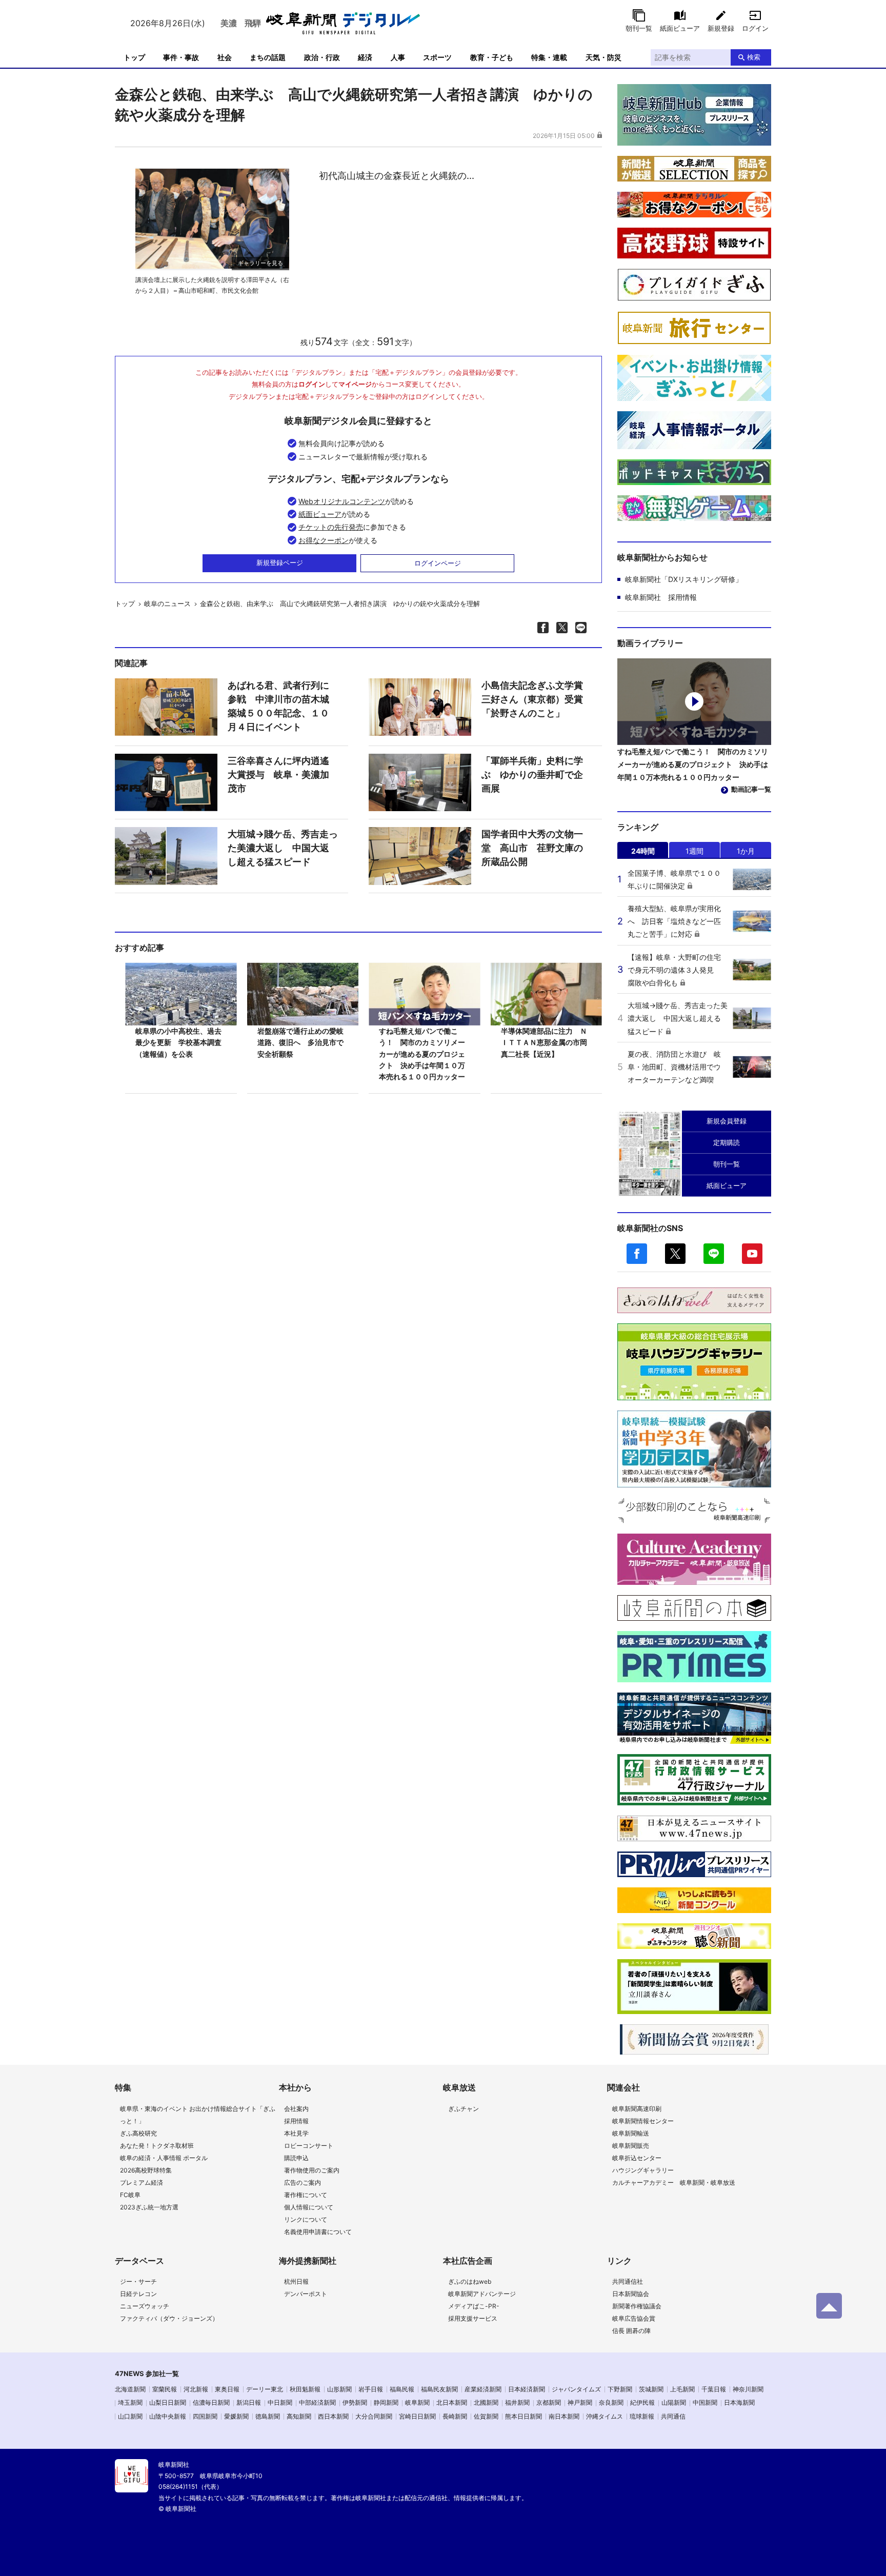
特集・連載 (549, 57)
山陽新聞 (674, 2402)
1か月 (746, 851)
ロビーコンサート (309, 2146)
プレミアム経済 (142, 2182)
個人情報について (309, 2207)
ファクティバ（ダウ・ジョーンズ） (169, 2318)
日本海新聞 (739, 2402)
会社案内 (296, 2109)
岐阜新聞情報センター (643, 2121)
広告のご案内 (303, 2182)
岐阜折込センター (637, 2158)
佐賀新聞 (486, 2416)
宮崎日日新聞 (417, 2416)
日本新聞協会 (631, 2294)
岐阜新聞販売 (631, 2146)
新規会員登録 (727, 1121)
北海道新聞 (130, 2389)
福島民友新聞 (439, 2389)
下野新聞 (620, 2389)
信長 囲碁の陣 (631, 2331)
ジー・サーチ (138, 2281)
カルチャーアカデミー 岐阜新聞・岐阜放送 (674, 2182)
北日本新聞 (452, 2402)
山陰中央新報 (168, 2416)
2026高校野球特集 (146, 2170)
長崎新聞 (455, 2416)
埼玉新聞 (130, 2402)
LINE (714, 1254)
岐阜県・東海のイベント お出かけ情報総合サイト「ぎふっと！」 (198, 2115)
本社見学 (296, 2133)
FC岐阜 (130, 2195)
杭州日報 (296, 2281)
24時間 (643, 851)
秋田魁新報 (305, 2389)
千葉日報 (714, 2389)
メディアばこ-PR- (474, 2306)
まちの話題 (268, 57)
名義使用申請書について (318, 2232)
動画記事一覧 (751, 789)
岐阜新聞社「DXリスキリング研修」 (684, 579)
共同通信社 (628, 2281)
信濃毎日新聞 (211, 2402)
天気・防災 (603, 57)
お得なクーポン (324, 540)
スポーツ (437, 57)
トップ (134, 57)
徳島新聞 (268, 2416)
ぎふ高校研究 (138, 2133)
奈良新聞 (611, 2402)
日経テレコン (138, 2294)
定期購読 (727, 1142)
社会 (225, 57)
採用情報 (296, 2121)
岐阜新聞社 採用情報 (661, 597)
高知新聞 (299, 2416)
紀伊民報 (642, 2402)
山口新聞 (130, 2416)
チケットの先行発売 (331, 527)
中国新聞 (705, 2402)
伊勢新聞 (355, 2402)
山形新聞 (339, 2389)
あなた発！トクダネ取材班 (157, 2146)
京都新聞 (549, 2402)
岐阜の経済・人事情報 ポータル (164, 2158)
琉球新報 (642, 2416)
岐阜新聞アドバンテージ (482, 2294)
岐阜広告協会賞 (634, 2318)
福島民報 (402, 2389)
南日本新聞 (564, 2416)
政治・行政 (322, 57)
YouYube (752, 1254)
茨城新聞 (651, 2389)
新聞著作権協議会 (637, 2306)
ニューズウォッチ (145, 2306)
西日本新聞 (333, 2416)
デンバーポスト (306, 2294)
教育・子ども (492, 57)
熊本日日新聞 (523, 2416)
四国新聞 (205, 2416)
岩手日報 (371, 2389)
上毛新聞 (682, 2389)
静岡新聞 (386, 2402)
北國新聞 (486, 2402)
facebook (637, 1254)
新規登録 (721, 28)
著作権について (306, 2195)
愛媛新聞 (236, 2416)
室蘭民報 (165, 2389)
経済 (365, 57)
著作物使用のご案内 (312, 2170)
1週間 (694, 851)
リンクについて (306, 2219)
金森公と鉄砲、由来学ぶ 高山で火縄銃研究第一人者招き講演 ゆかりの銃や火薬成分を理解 (340, 603)
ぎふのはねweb (470, 2281)
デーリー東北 (265, 2389)
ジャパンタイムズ (576, 2389)
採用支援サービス (473, 2318)
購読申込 (296, 2158)
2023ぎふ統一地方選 (149, 2207)
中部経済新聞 (317, 2402)
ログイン (755, 28)
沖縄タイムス (605, 2416)
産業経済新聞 (483, 2389)
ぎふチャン (464, 2109)
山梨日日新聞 (168, 2402)
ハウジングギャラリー (643, 2170)
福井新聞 (517, 2402)
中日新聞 (280, 2402)
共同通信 (673, 2416)
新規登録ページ (280, 562)
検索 (754, 57)
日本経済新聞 (527, 2389)
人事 (398, 57)
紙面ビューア (680, 28)
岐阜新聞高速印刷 (637, 2109)
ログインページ (438, 563)
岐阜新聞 (417, 2402)
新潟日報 (249, 2402)
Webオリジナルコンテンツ (342, 501)
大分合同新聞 (374, 2416)
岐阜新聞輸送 (631, 2133)
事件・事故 (181, 57)
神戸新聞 (580, 2402)
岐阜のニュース (167, 603)
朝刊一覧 (639, 28)
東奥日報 (227, 2389)
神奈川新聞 (748, 2389)
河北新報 (196, 2389)
